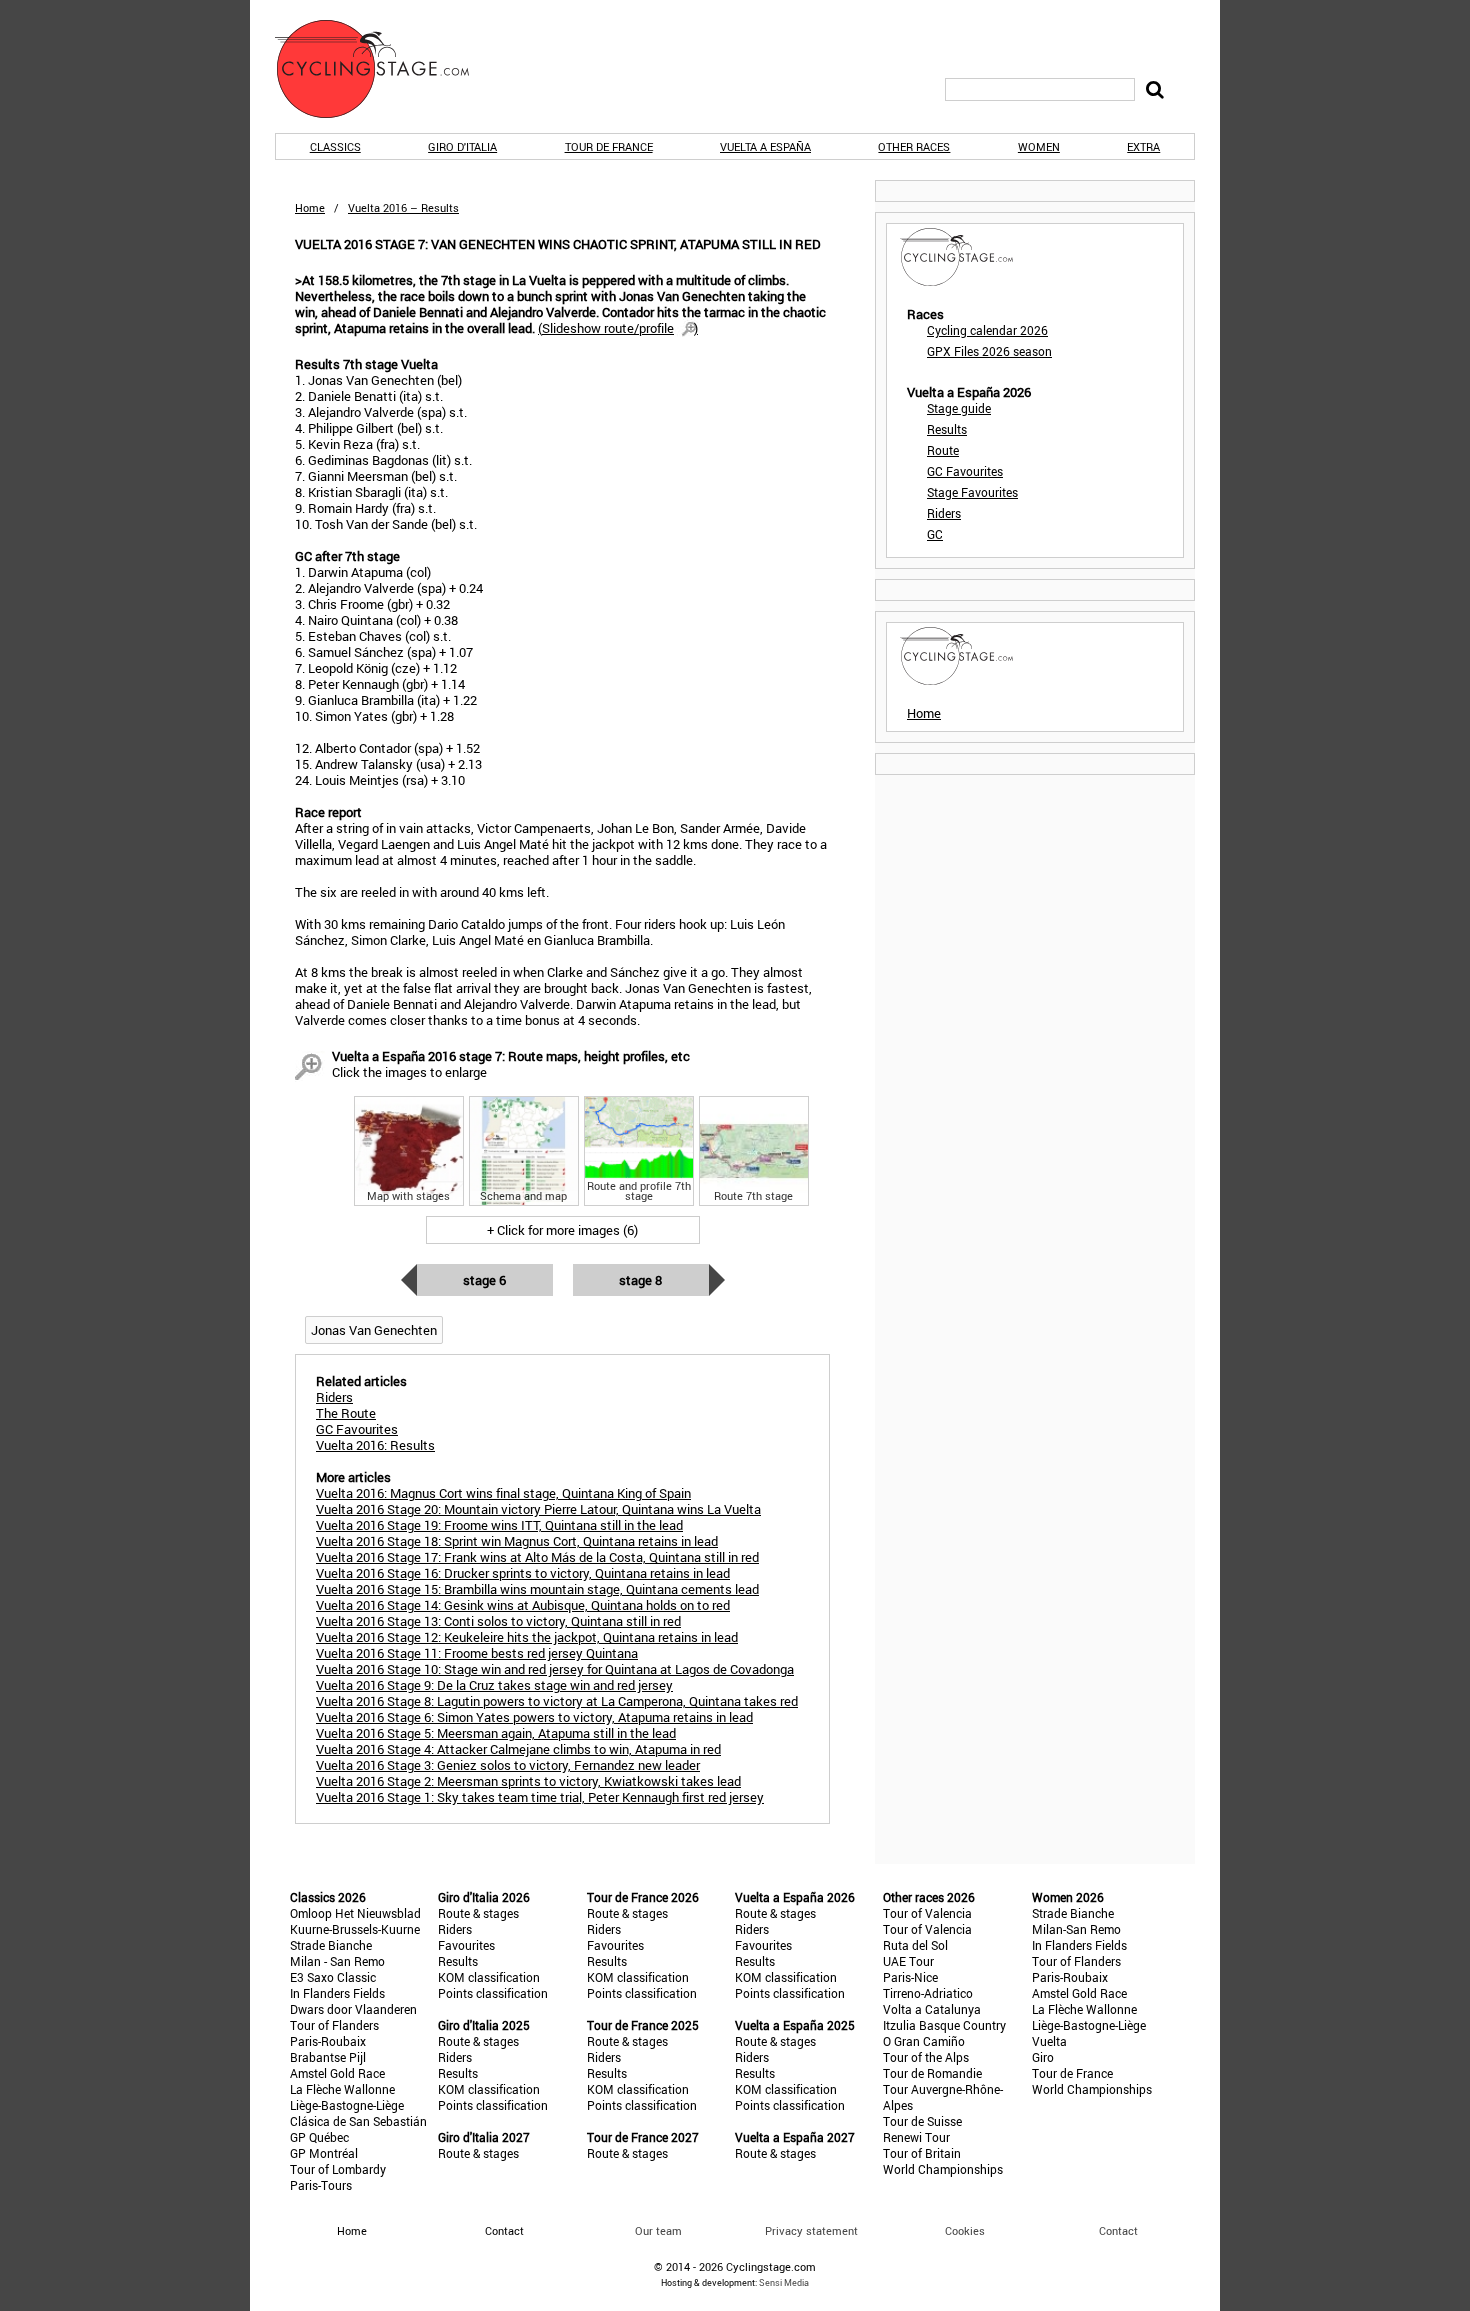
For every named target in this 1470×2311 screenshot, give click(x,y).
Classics (335, 146)
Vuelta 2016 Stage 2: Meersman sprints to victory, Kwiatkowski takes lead (528, 1781)
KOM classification (489, 1977)
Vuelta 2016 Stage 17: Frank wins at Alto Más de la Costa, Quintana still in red (537, 1557)
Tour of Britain (922, 2153)
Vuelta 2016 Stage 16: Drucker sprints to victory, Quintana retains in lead (523, 1573)
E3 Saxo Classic (333, 1977)
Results (947, 429)
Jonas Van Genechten (374, 1330)
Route (943, 450)
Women (1039, 146)
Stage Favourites (972, 492)
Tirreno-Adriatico (928, 1993)
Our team (658, 2230)
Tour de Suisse (922, 2121)
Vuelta (1049, 2041)
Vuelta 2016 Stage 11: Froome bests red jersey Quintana (477, 1653)
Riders (944, 513)
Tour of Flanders (334, 2025)
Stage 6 (484, 1280)
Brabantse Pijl (328, 2057)
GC (935, 534)
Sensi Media (784, 2282)
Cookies (965, 2230)
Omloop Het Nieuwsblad (355, 1913)
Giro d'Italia (462, 146)
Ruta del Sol (915, 1945)
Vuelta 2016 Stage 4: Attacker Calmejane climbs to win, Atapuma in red (518, 1749)
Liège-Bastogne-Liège (347, 2105)
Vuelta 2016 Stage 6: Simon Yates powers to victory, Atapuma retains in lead (534, 1717)
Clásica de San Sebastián (358, 2121)
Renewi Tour (916, 2137)
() (618, 328)
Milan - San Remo (337, 1961)
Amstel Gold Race (337, 2073)
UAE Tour (908, 1961)
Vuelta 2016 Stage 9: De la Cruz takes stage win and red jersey (494, 1685)
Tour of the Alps (926, 2057)
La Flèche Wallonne (342, 2089)
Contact (1118, 2230)
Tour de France (609, 146)
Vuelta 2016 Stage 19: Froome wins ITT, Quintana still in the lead (499, 1525)
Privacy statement (811, 2230)
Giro (1043, 2057)
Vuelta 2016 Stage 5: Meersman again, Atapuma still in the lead (496, 1733)
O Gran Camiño (924, 2041)
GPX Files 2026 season (989, 351)
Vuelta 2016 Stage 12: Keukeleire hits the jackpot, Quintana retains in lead (527, 1637)
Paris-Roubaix (328, 2041)
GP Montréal (324, 2153)
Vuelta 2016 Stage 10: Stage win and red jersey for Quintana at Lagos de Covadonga (555, 1669)
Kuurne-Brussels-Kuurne (355, 1929)
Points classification (493, 1993)
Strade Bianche (331, 1945)
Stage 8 (640, 1280)
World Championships (943, 2169)
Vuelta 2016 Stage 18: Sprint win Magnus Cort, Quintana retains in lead (517, 1541)
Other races (914, 146)
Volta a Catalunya (932, 2009)
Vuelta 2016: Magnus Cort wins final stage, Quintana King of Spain (503, 1493)
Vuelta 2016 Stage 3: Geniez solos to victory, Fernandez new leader (508, 1765)
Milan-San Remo (1076, 1929)
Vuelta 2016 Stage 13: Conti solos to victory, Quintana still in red (498, 1621)
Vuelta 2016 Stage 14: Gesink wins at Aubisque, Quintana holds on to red (523, 1605)
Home (310, 207)
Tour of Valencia (927, 1913)
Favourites (466, 1945)
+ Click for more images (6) (562, 1230)
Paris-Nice (910, 1977)
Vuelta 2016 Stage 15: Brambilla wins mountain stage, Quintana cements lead (537, 1589)
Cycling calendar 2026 (987, 330)
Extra (1143, 146)
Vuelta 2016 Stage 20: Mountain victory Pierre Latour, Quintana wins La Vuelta (538, 1509)
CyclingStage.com (385, 69)
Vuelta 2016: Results (375, 1445)
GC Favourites (965, 471)
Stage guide (959, 408)
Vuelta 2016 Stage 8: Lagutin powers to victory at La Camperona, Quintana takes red (557, 1701)
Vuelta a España (765, 146)
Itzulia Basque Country (944, 2025)
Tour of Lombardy (338, 2169)
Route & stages (478, 1913)
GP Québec (319, 2137)
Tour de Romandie (932, 2073)
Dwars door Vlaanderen (353, 2009)
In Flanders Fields (337, 1993)
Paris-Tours (321, 2185)
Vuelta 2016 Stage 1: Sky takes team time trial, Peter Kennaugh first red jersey (540, 1797)
